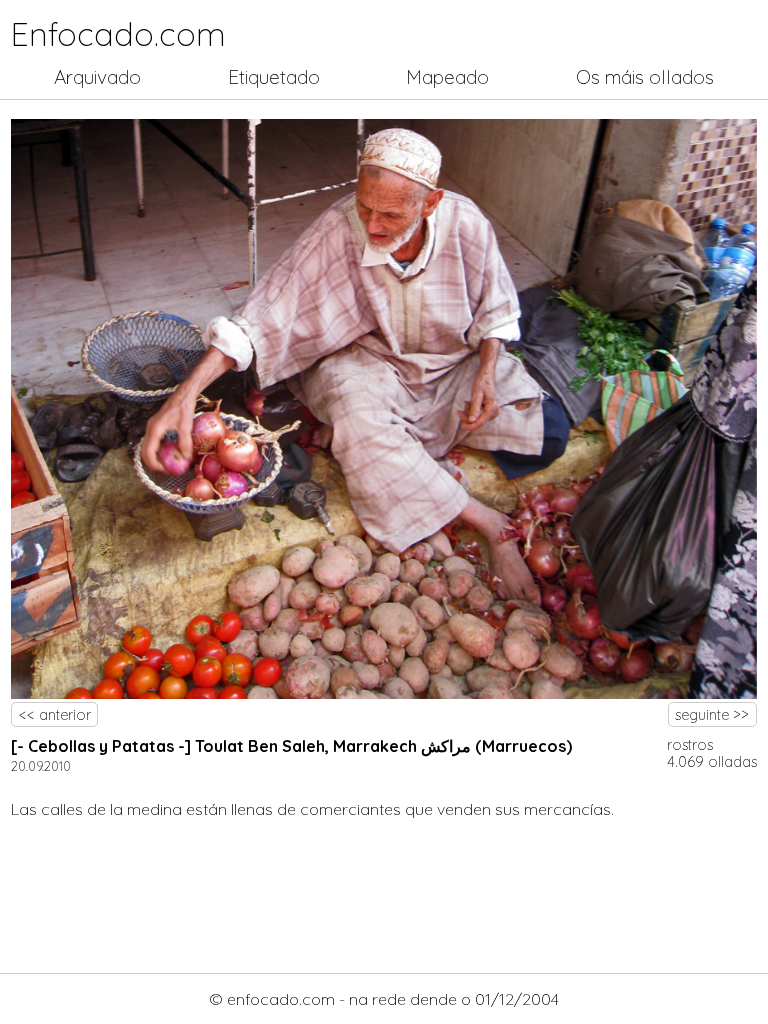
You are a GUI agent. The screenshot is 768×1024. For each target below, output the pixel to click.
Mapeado (447, 77)
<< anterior (55, 715)
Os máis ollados (645, 77)
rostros (690, 745)
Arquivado (97, 77)
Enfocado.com (118, 34)
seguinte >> (712, 715)
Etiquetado (274, 77)
